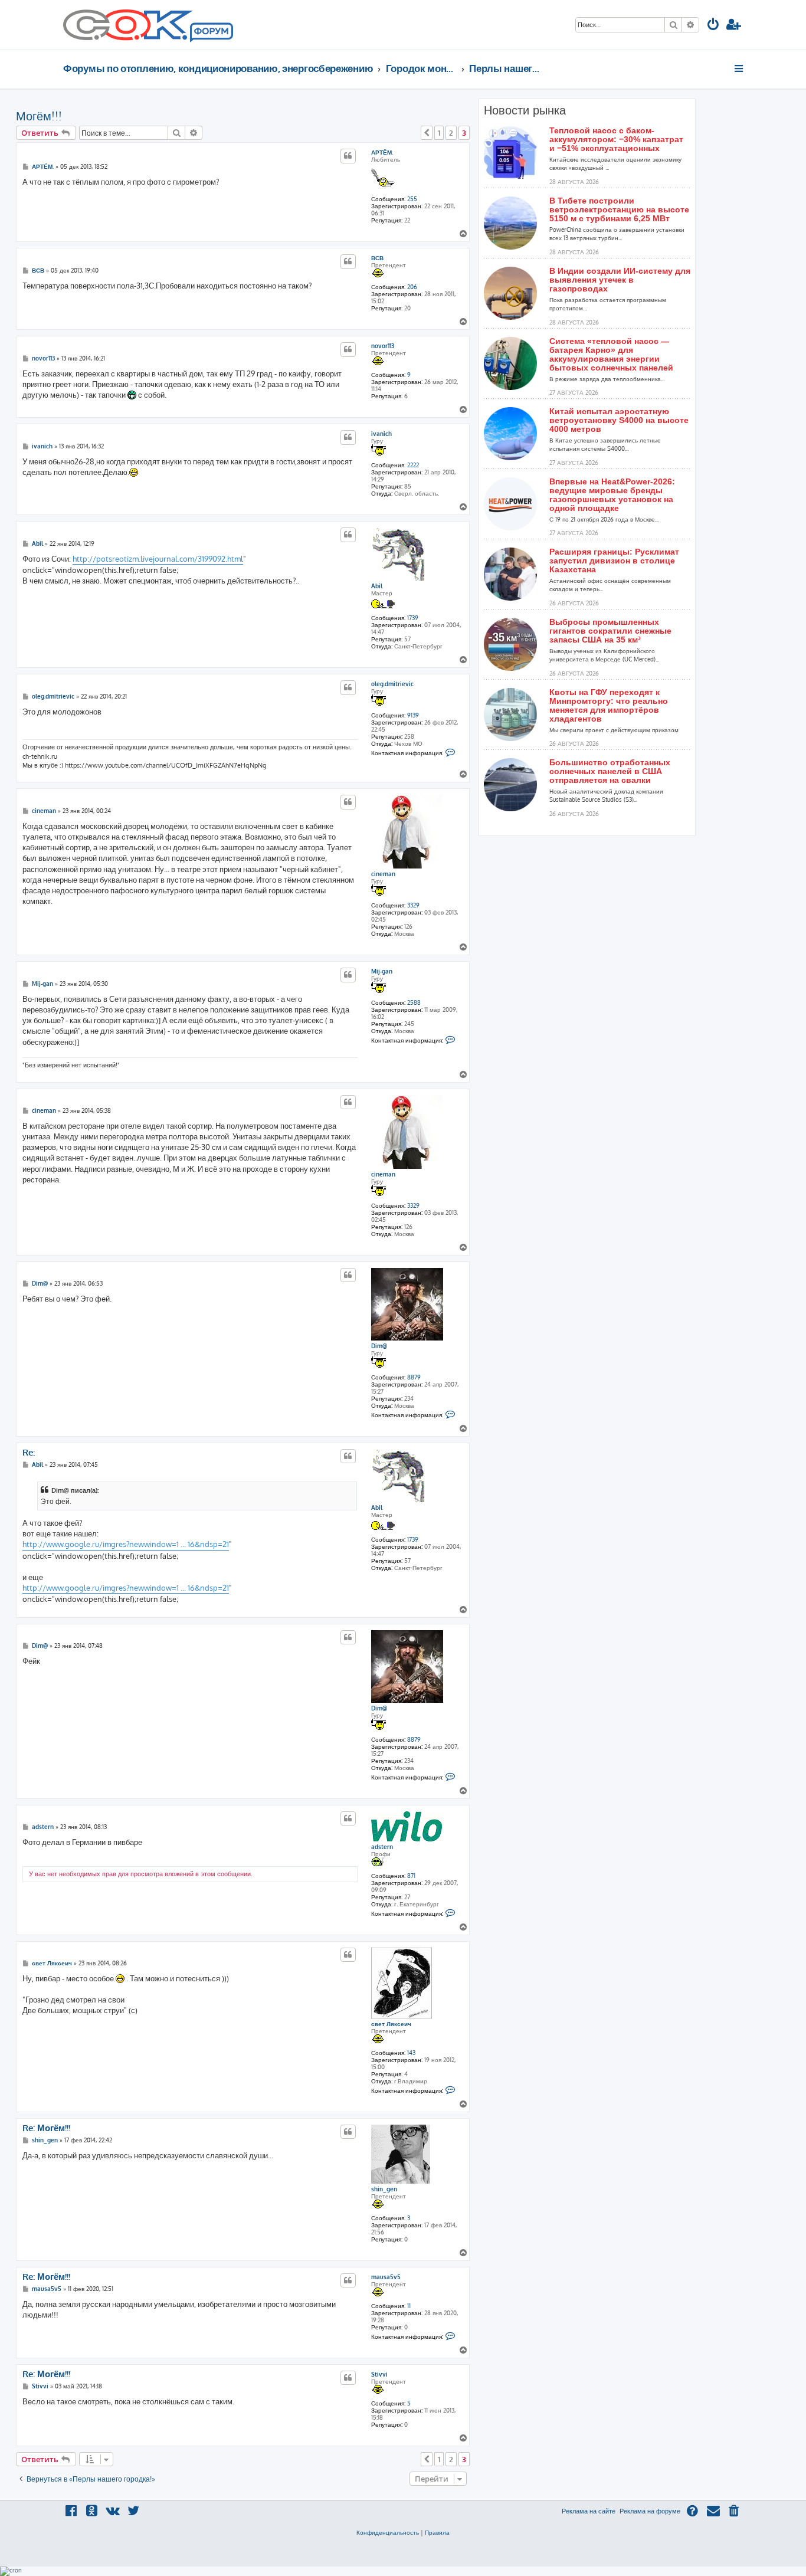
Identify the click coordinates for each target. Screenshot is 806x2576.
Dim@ (379, 1346)
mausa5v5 (386, 2277)
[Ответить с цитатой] (348, 156)
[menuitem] (713, 26)
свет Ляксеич (391, 2024)
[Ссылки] (740, 68)
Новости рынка (525, 110)
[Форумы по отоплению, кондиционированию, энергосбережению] (211, 33)
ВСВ (377, 258)
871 (411, 1876)
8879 (414, 1377)
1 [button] (439, 133)
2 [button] (451, 133)
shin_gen (384, 2189)
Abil (377, 586)
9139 (413, 715)
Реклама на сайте (589, 2511)
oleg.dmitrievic (392, 684)
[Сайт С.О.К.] (148, 25)
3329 (413, 905)
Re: (29, 1453)
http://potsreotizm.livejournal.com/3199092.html (158, 559)
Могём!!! (39, 116)
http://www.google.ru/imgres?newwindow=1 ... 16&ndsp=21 (126, 1544)
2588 (414, 1002)
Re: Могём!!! (46, 2128)
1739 (413, 618)
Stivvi (379, 2374)
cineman (383, 874)
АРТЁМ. (382, 152)
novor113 (383, 346)
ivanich (381, 434)
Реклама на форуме (650, 2511)
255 (412, 199)
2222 (413, 465)
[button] (427, 133)
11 (409, 2306)
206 (412, 287)
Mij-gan (382, 971)
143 (411, 2053)
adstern (382, 1847)
